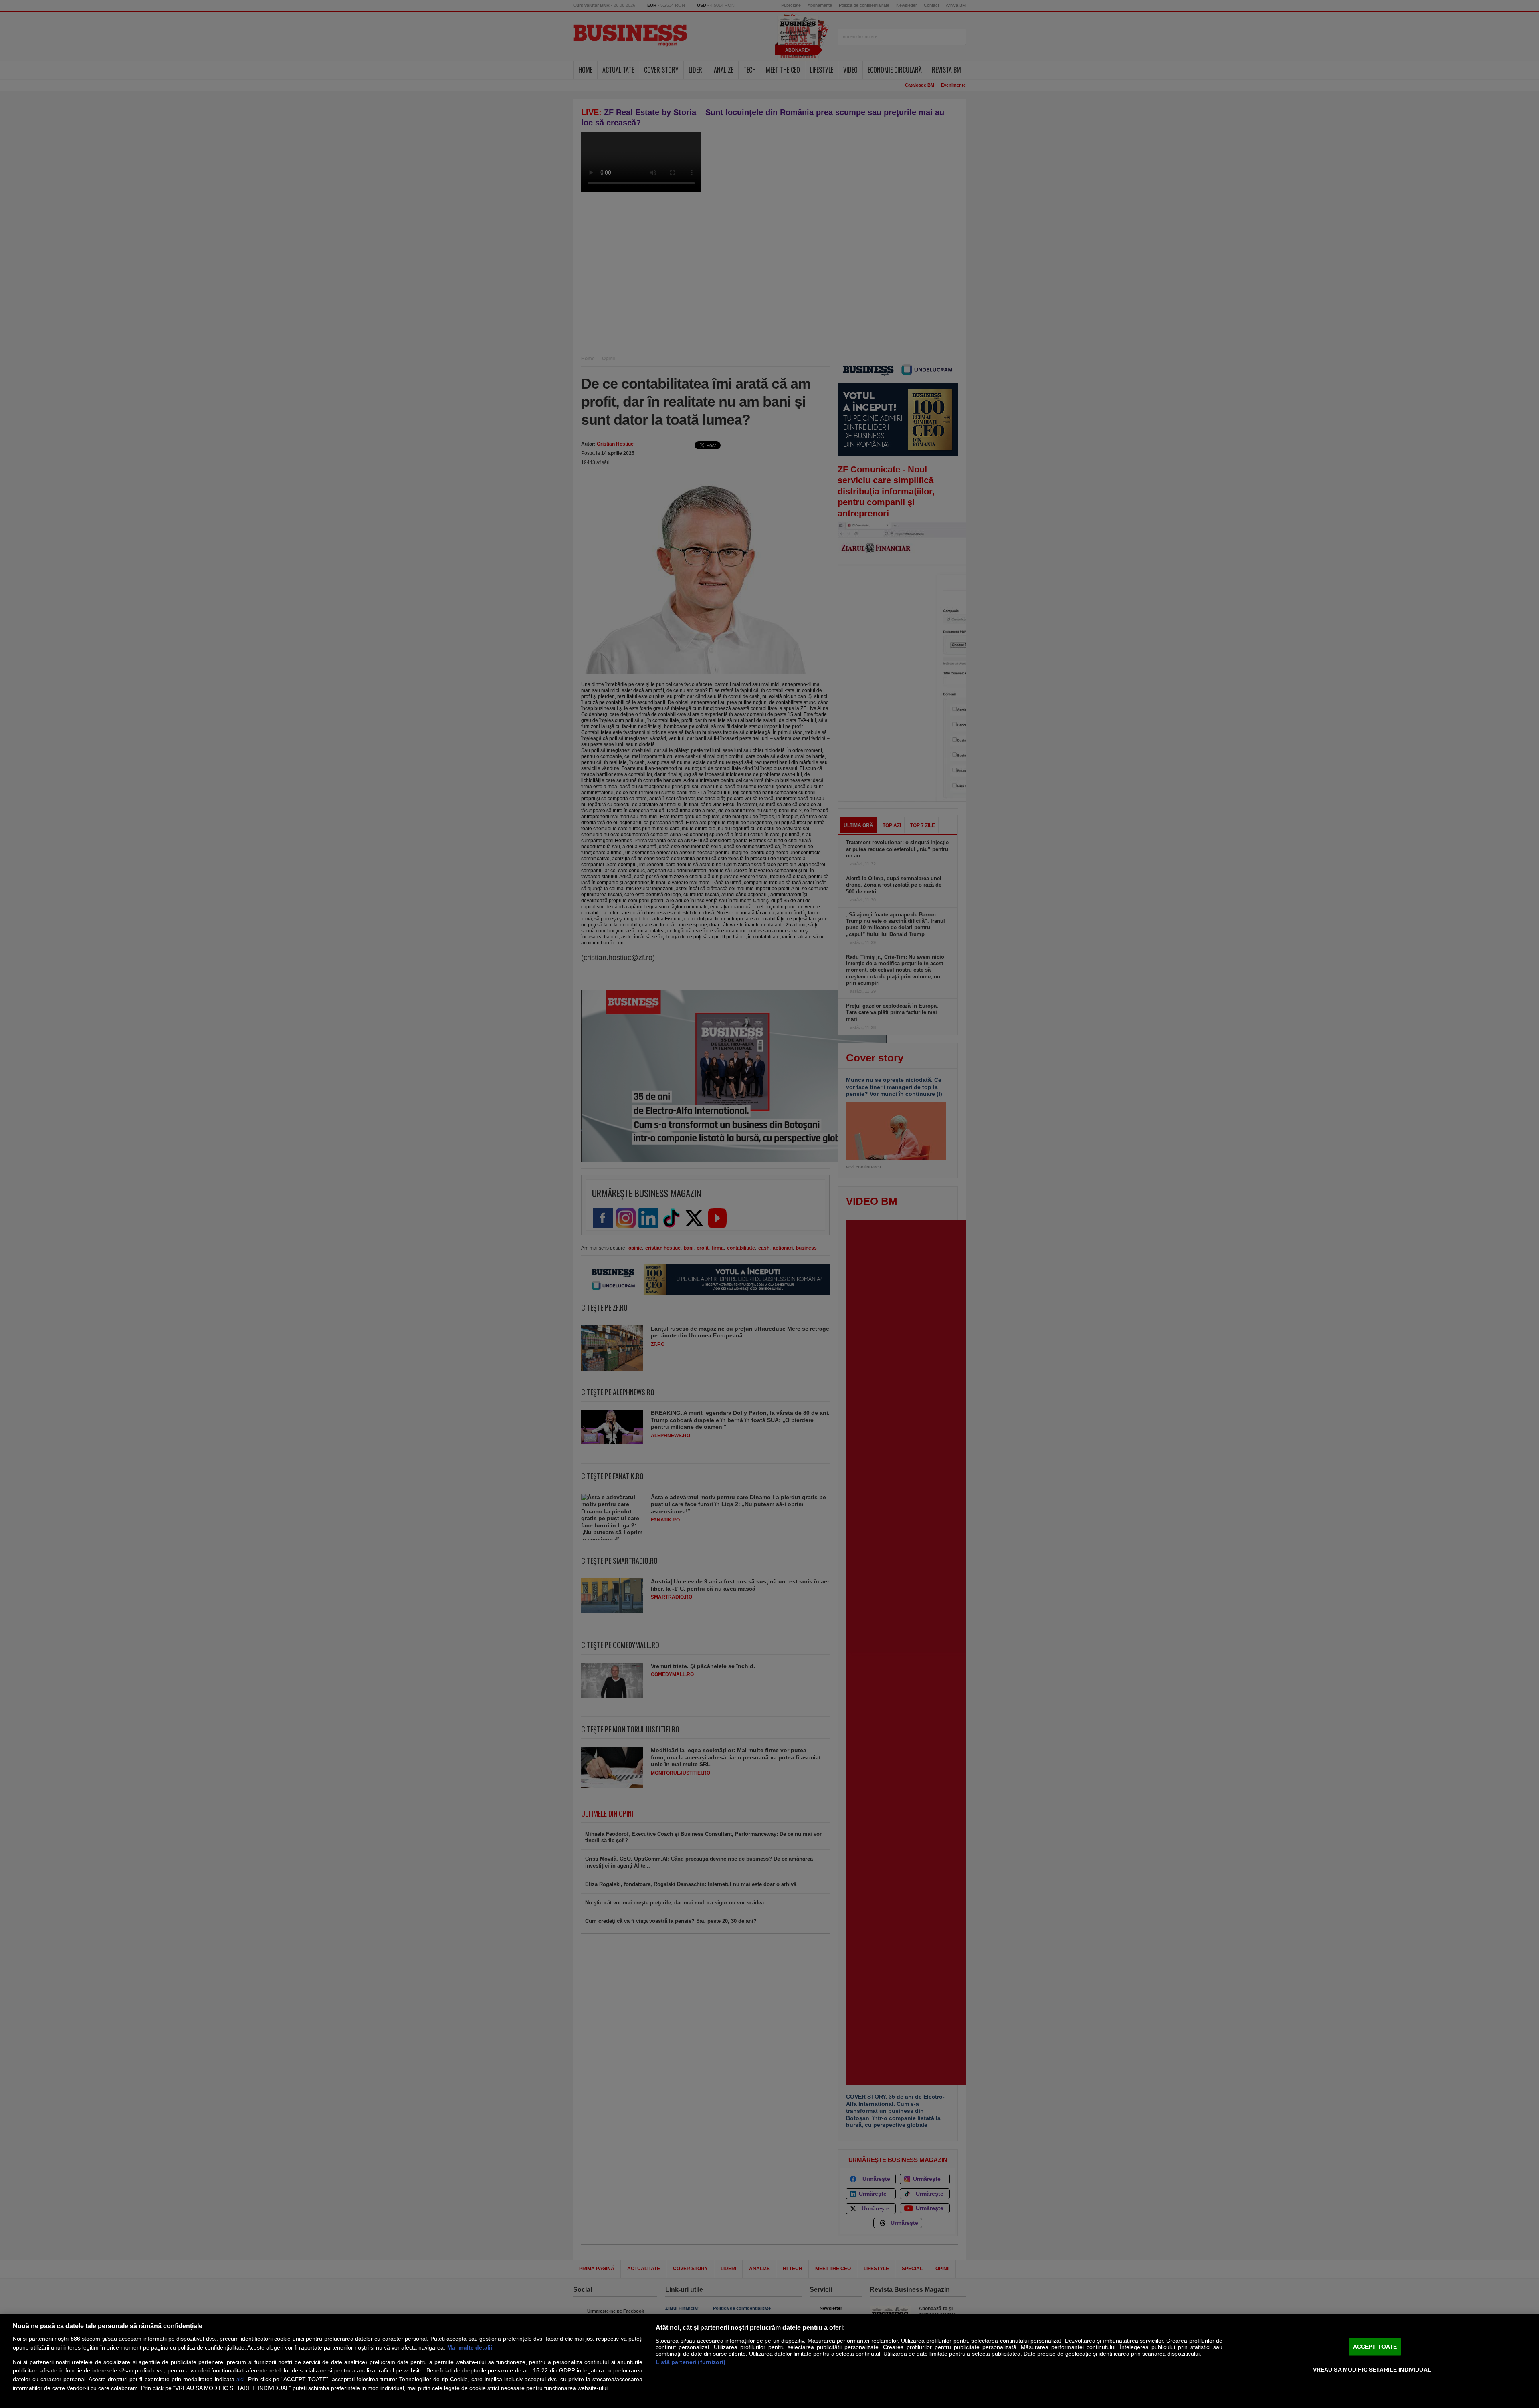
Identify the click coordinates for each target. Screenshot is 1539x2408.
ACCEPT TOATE (1375, 2347)
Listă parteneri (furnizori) (691, 2362)
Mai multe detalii (470, 2347)
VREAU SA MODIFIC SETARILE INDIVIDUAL (1372, 2369)
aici (240, 2379)
